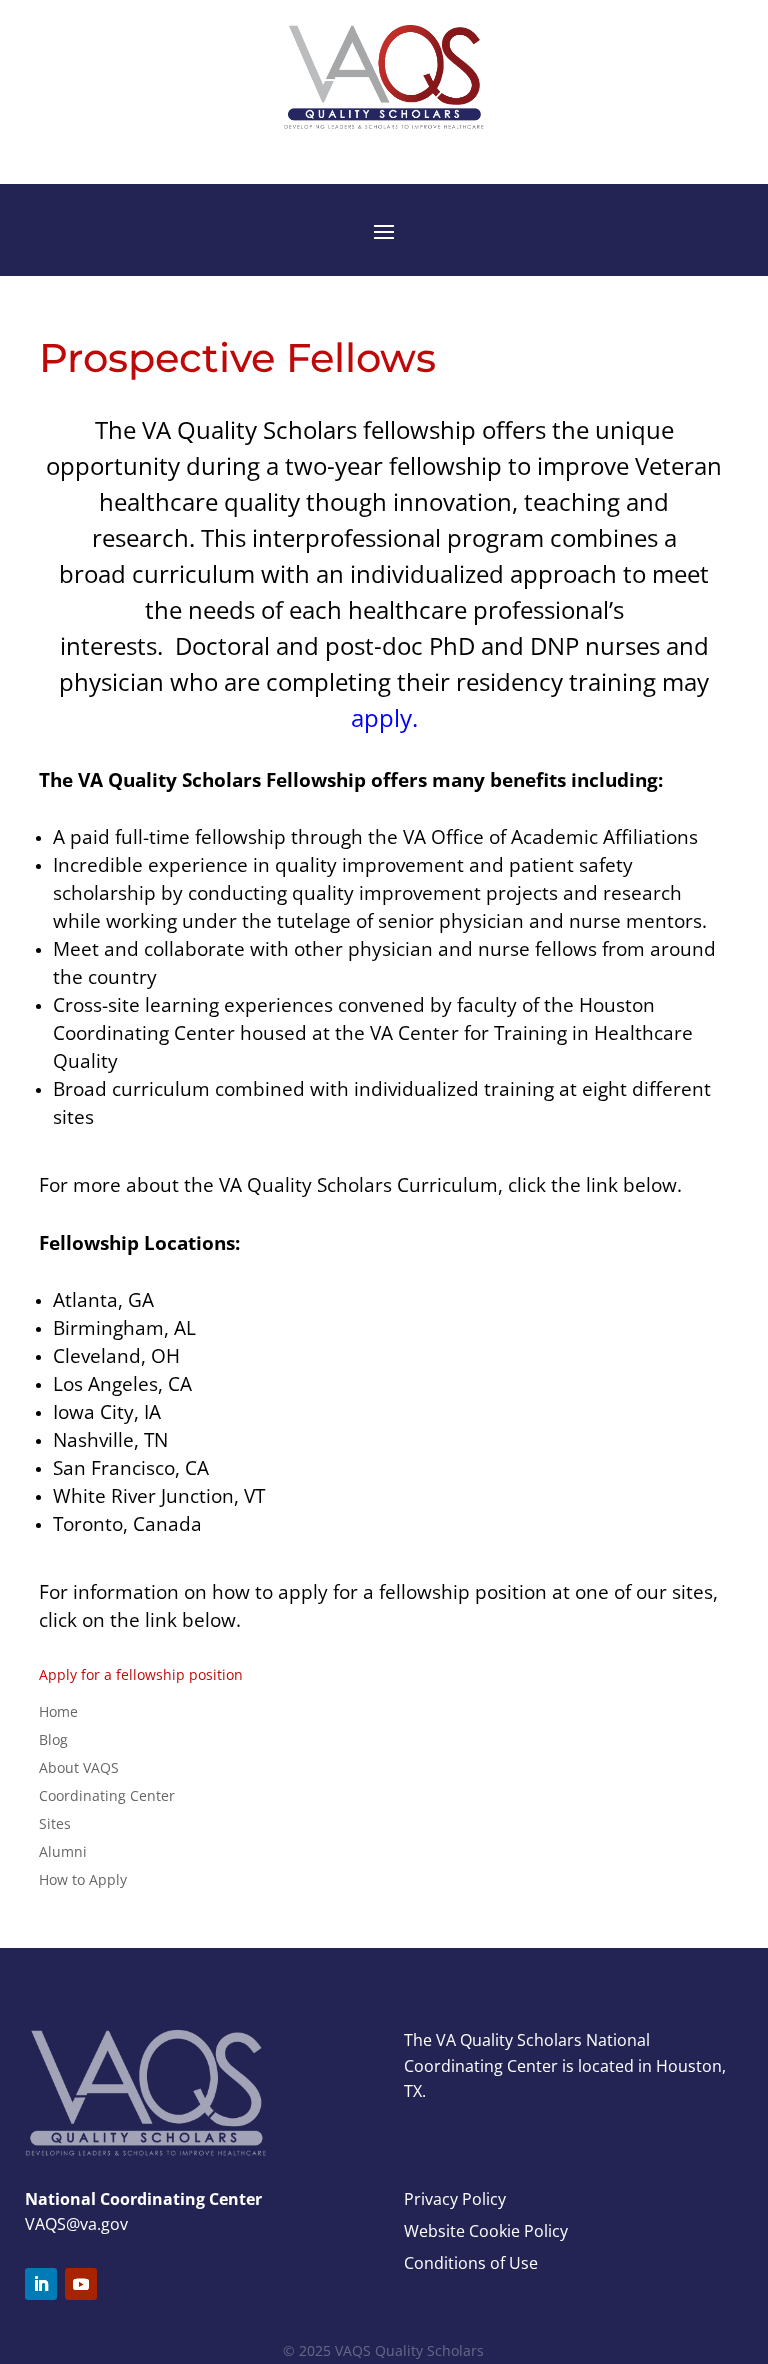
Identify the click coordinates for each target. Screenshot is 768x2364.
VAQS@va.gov (76, 2224)
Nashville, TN (110, 1439)
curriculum (193, 573)
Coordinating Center (107, 1795)
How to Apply (83, 1879)
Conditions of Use (471, 2263)
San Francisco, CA (131, 1467)
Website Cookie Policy (486, 2231)
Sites (55, 1823)
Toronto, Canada (127, 1523)
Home (58, 1711)
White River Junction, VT (159, 1495)
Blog (53, 1739)
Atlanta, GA (103, 1299)
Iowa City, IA (107, 1411)
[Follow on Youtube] (81, 2284)
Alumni (63, 1851)
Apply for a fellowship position (141, 1674)
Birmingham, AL (124, 1327)
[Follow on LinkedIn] (41, 2284)
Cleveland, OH (116, 1355)
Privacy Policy (455, 2199)
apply (381, 717)
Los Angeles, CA (122, 1383)
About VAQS (79, 1767)
